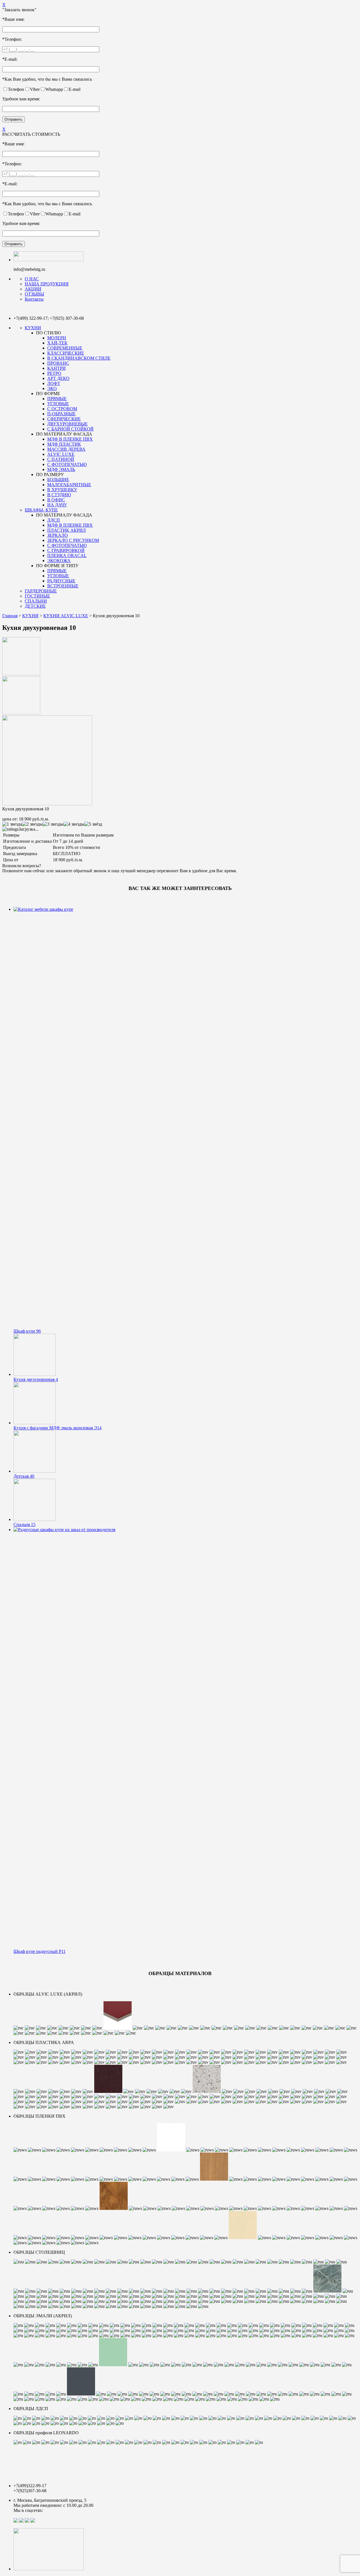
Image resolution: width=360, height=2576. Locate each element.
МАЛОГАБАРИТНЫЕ (69, 485)
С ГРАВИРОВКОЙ (66, 550)
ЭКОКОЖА (59, 561)
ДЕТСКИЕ (35, 606)
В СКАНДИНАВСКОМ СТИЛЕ (79, 358)
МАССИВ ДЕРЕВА (66, 449)
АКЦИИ (33, 289)
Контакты (34, 299)
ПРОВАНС (58, 363)
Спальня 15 (24, 1524)
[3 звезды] (53, 824)
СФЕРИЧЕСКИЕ (64, 419)
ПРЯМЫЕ (57, 399)
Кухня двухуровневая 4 (36, 1379)
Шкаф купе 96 (27, 1331)
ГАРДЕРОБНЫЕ (41, 591)
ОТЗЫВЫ (34, 294)
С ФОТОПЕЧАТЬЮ (67, 464)
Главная (10, 616)
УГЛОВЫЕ (58, 404)
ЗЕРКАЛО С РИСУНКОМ (73, 540)
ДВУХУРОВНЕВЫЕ (67, 424)
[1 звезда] (12, 824)
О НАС (32, 279)
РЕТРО (54, 373)
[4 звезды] (74, 824)
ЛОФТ (54, 383)
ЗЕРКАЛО (58, 535)
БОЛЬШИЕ (58, 480)
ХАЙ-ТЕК (57, 343)
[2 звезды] (32, 824)
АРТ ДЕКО (58, 378)
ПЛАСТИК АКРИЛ (67, 530)
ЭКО (52, 388)
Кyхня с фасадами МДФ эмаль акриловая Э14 (58, 1428)
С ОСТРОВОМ (62, 409)
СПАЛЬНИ (36, 601)
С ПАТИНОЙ (61, 459)
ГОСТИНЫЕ (37, 596)
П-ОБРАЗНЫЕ (61, 414)
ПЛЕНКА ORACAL (67, 555)
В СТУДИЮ (59, 495)
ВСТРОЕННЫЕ (63, 586)
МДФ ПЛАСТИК (64, 444)
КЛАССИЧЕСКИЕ (66, 353)
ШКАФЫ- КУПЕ (41, 510)
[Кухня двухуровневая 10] (21, 674)
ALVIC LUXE (61, 454)
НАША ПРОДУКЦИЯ (47, 284)
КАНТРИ (57, 368)
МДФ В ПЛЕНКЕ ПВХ (70, 439)
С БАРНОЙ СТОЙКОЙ (70, 429)
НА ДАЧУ (57, 505)
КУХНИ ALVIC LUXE (66, 616)
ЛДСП (54, 520)
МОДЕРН (57, 338)
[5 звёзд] (93, 824)
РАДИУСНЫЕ (61, 581)
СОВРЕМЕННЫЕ (65, 348)
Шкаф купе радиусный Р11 (40, 1951)
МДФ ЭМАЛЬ (61, 469)
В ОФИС (56, 500)
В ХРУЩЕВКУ (62, 490)
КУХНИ (33, 328)
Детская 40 (24, 1476)
